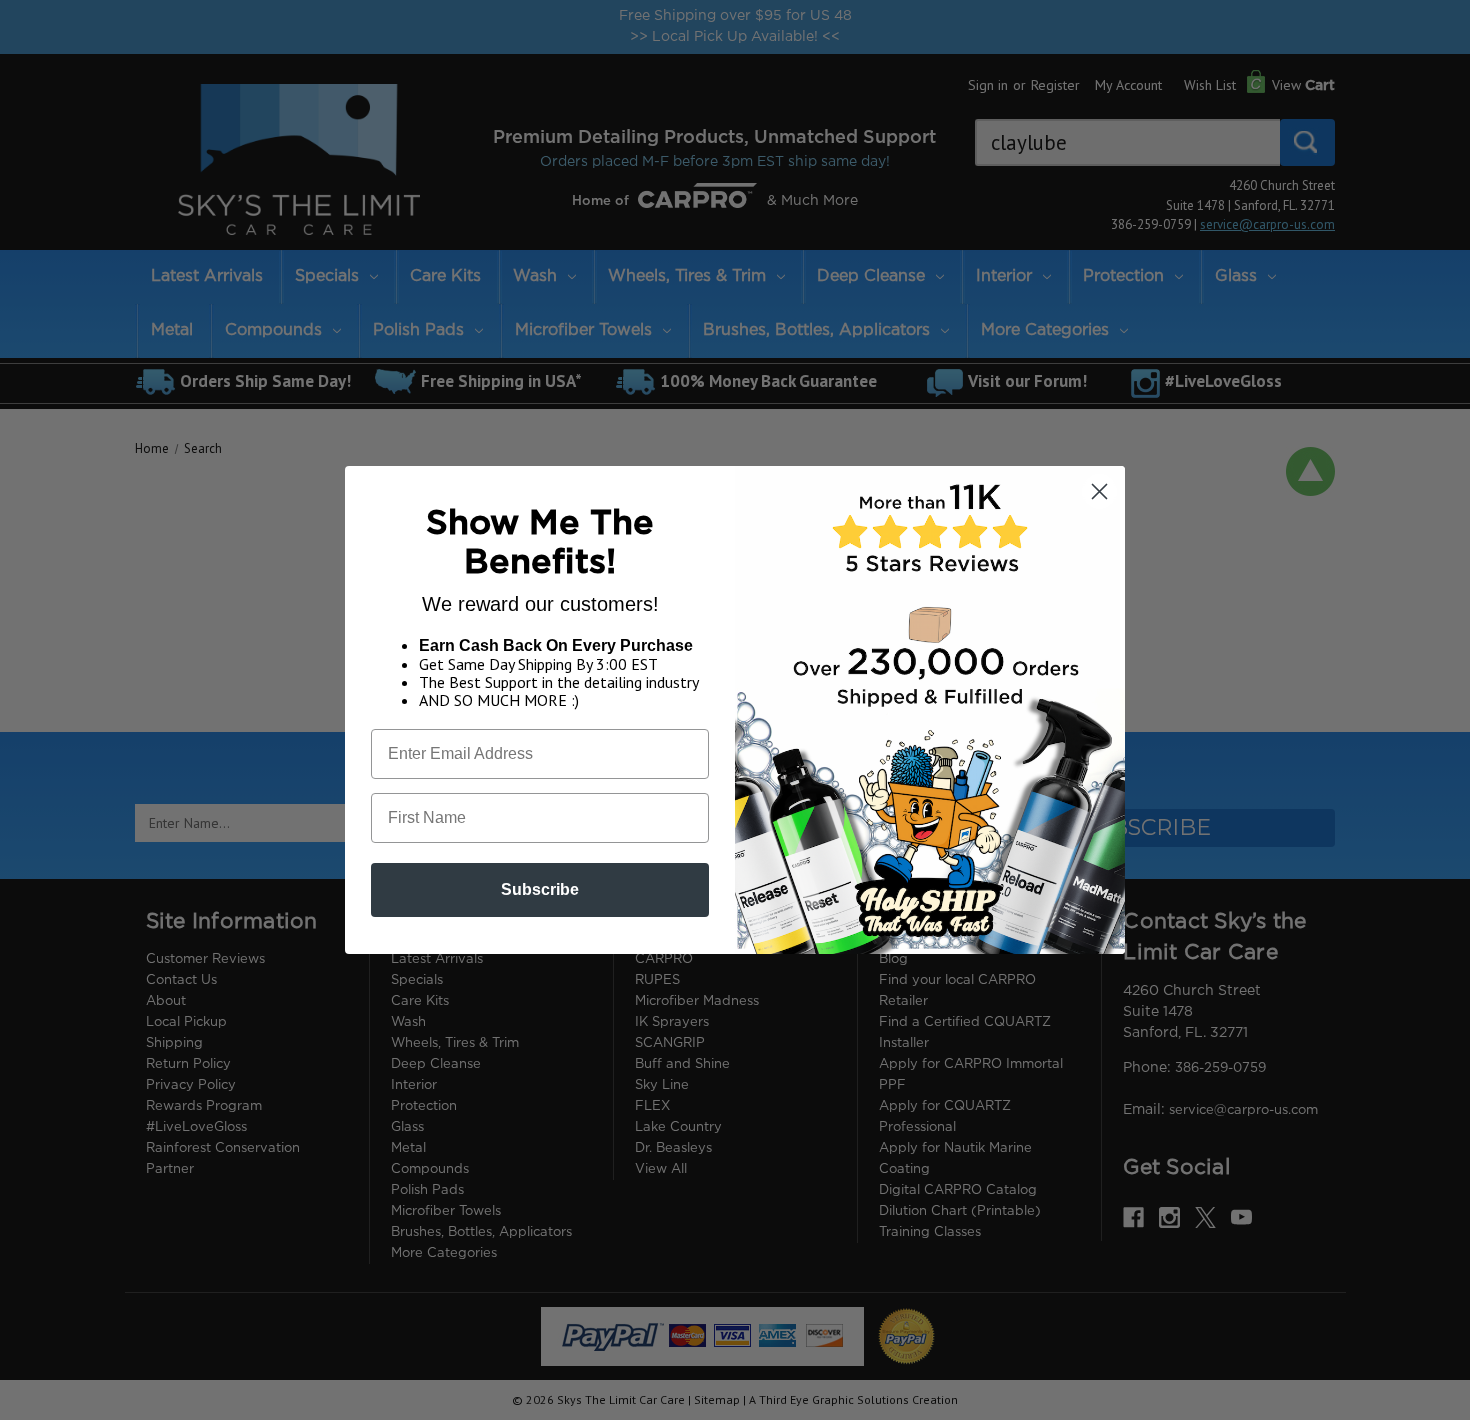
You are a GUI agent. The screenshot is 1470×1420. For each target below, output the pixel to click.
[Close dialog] (1099, 491)
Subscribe (540, 889)
